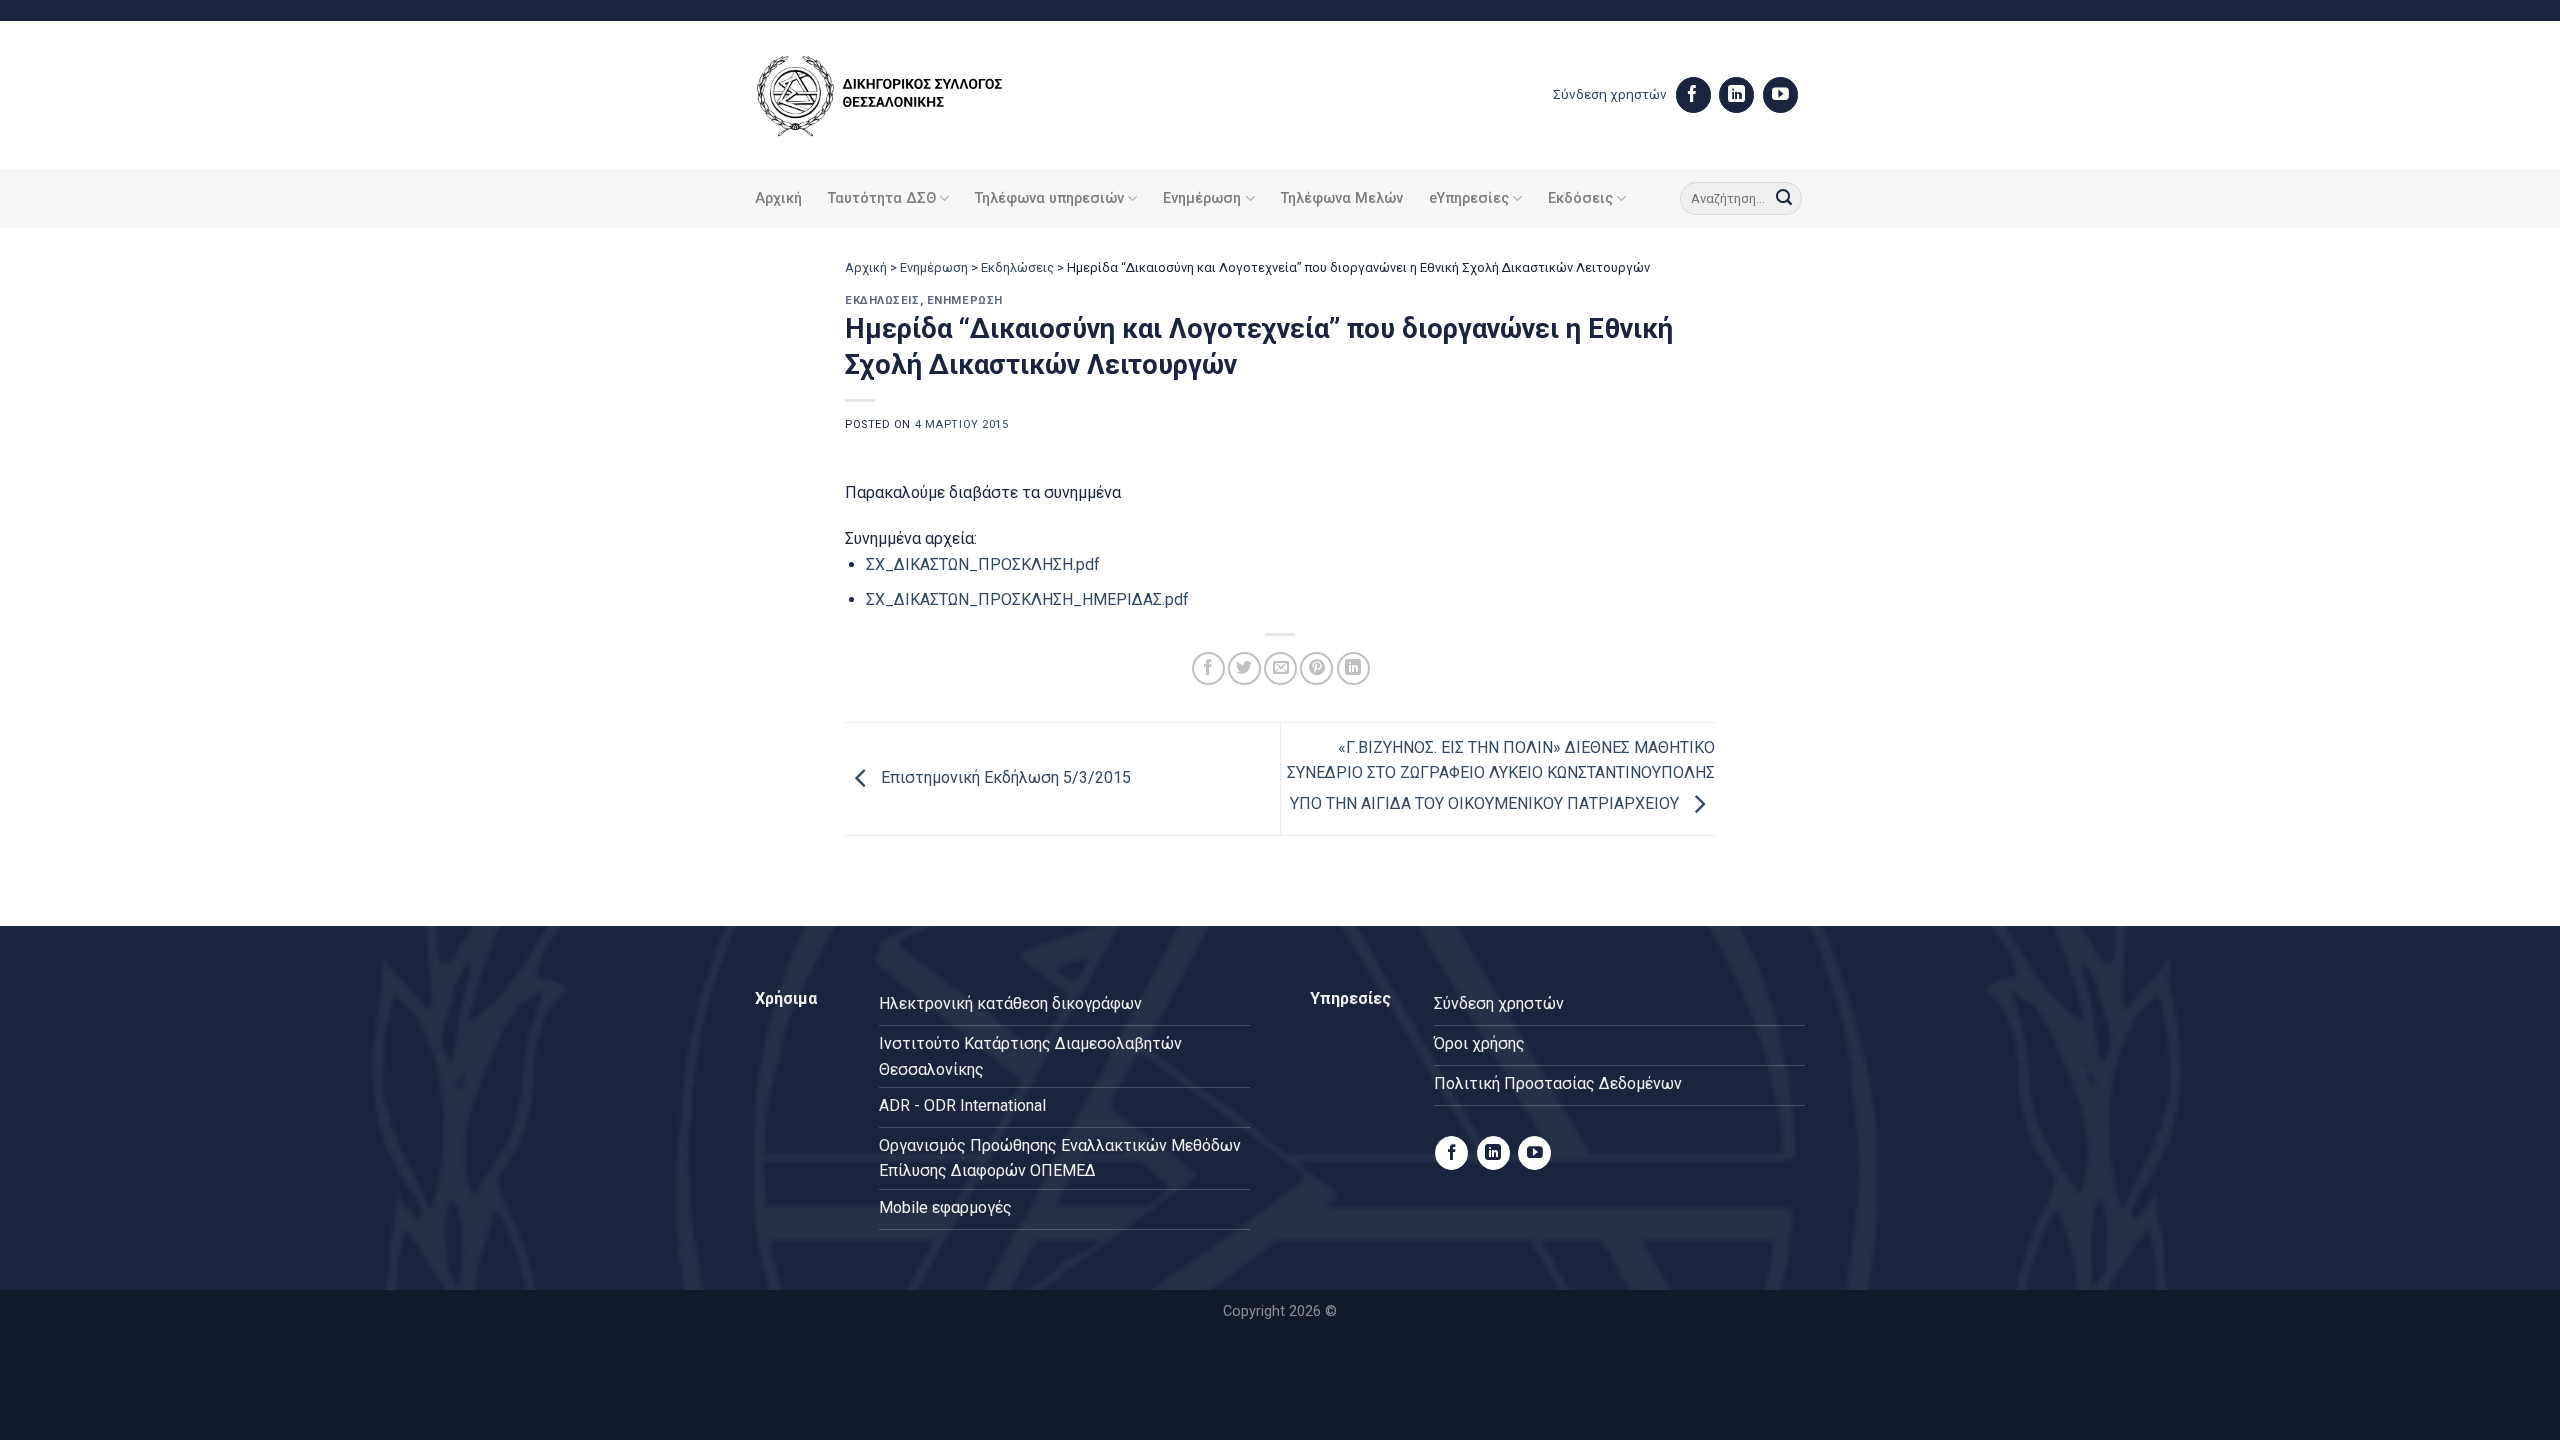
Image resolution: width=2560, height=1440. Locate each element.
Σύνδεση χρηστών (1610, 94)
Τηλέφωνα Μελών (1342, 198)
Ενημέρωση (1202, 198)
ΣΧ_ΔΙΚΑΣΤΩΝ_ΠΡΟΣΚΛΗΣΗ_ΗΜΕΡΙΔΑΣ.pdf (1027, 599)
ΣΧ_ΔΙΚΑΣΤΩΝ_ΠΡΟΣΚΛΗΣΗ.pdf (983, 564)
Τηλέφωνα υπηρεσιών (1049, 198)
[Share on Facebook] (1208, 668)
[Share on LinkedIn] (1353, 668)
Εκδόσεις (1580, 198)
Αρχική (778, 198)
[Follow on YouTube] (1780, 95)
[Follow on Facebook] (1693, 95)
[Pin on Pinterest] (1316, 668)
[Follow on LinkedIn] (1736, 95)
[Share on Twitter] (1244, 668)
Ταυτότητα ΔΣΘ (882, 198)
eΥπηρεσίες (1469, 198)
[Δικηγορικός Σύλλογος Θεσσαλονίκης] (905, 95)
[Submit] (1784, 199)
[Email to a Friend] (1280, 668)
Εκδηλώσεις (1017, 267)
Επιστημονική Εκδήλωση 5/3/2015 (1004, 778)
